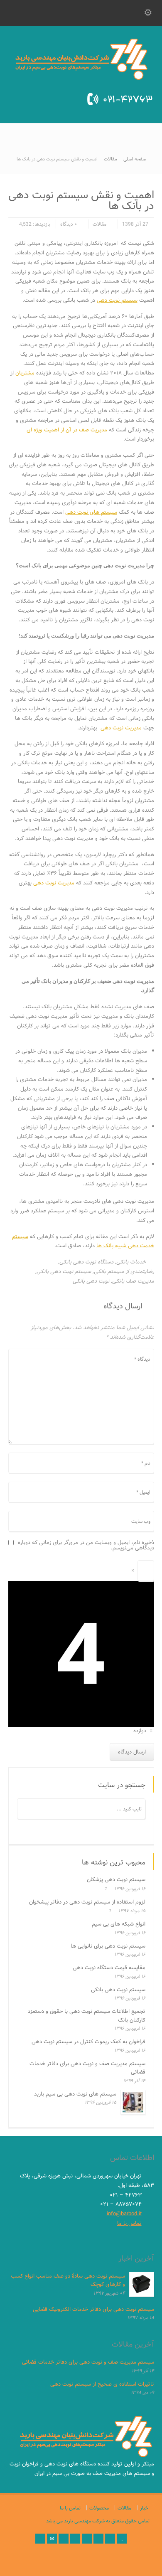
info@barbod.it (124, 2214)
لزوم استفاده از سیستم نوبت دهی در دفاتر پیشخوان (87, 1902)
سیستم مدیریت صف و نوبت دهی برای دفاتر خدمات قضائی (87, 2068)
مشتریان (25, 373)
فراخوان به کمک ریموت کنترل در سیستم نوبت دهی (88, 2042)
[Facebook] (75, 2539)
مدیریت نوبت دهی (121, 728)
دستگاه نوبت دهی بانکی (86, 1262)
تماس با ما (129, 2223)
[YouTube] (122, 2539)
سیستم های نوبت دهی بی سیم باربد (75, 2094)
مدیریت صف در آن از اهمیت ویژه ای (67, 430)
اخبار (145, 2508)
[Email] (52, 2539)
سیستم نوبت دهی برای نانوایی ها (108, 1946)
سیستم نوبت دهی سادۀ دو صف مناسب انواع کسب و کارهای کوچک (68, 2280)
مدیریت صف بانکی (133, 1281)
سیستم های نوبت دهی (91, 512)
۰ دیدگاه (69, 224)
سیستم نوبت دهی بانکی (64, 1271)
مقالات (99, 224)
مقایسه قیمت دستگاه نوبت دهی (109, 1968)
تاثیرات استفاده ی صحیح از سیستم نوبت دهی (102, 2384)
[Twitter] (64, 2539)
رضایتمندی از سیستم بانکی (124, 1271)
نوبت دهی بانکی (91, 1281)
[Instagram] (110, 2539)
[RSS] (40, 2539)
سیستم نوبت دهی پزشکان (116, 1879)
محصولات (99, 2508)
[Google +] (87, 2539)
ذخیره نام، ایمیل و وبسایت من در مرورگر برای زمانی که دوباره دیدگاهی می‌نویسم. (86, 1545)
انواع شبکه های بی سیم (119, 1924)
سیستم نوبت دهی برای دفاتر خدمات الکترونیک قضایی (93, 2309)
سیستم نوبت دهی (117, 300)
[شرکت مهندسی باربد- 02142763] (81, 78)
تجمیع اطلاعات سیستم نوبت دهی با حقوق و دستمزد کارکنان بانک (87, 2016)
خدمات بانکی (131, 1262)
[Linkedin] (98, 2539)
